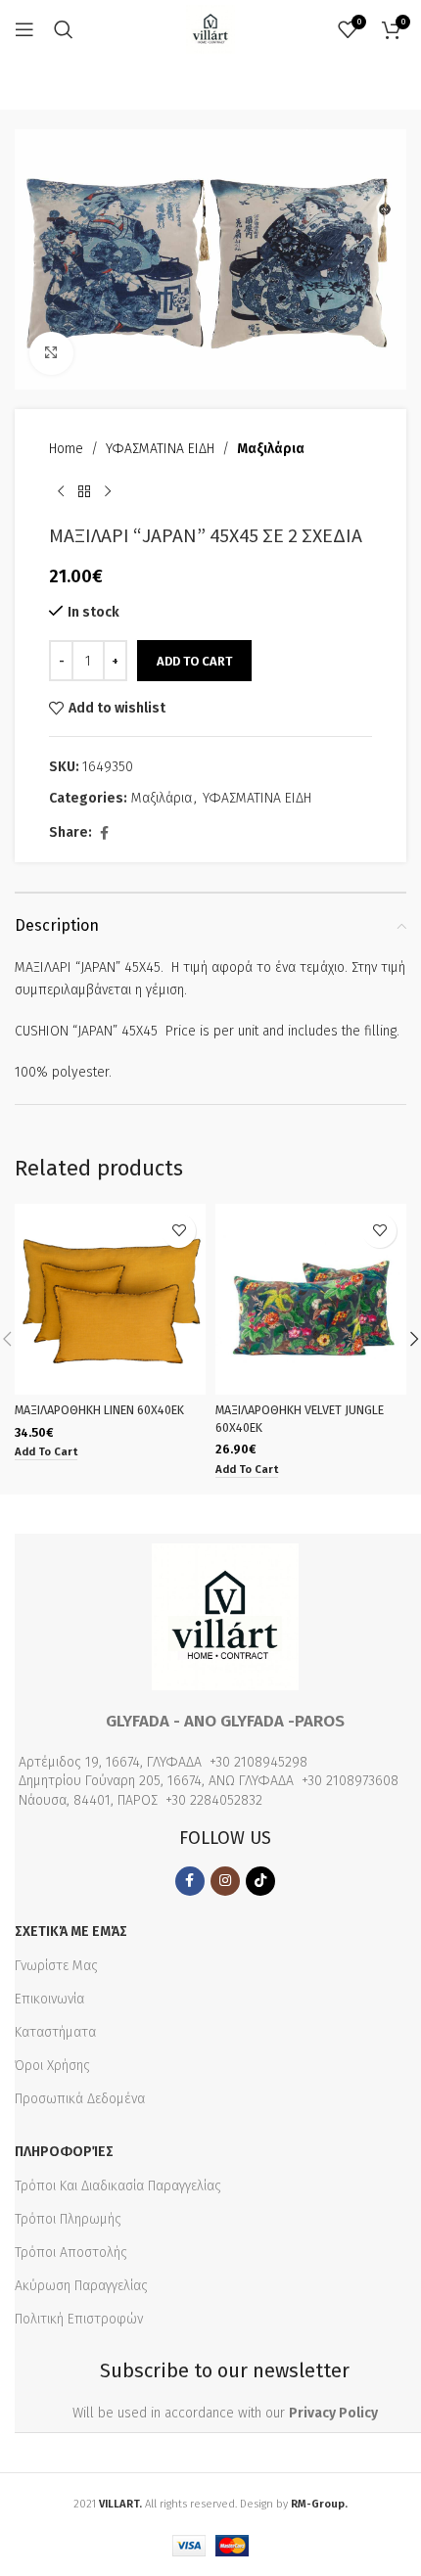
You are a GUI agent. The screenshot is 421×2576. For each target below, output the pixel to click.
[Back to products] (84, 492)
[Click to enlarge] (51, 354)
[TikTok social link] (260, 1881)
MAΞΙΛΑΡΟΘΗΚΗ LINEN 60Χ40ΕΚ (99, 1410)
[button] (46, 1453)
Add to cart (194, 661)
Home (66, 449)
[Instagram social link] (225, 1881)
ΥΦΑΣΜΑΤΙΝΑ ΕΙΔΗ (160, 449)
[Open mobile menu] (24, 29)
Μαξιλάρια (271, 449)
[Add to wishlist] (179, 1231)
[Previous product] (61, 492)
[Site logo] (210, 29)
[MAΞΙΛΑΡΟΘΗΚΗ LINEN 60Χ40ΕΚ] (110, 1299)
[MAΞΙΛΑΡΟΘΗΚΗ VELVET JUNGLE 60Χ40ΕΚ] (311, 1299)
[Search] (64, 29)
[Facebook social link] (104, 834)
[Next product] (108, 492)
